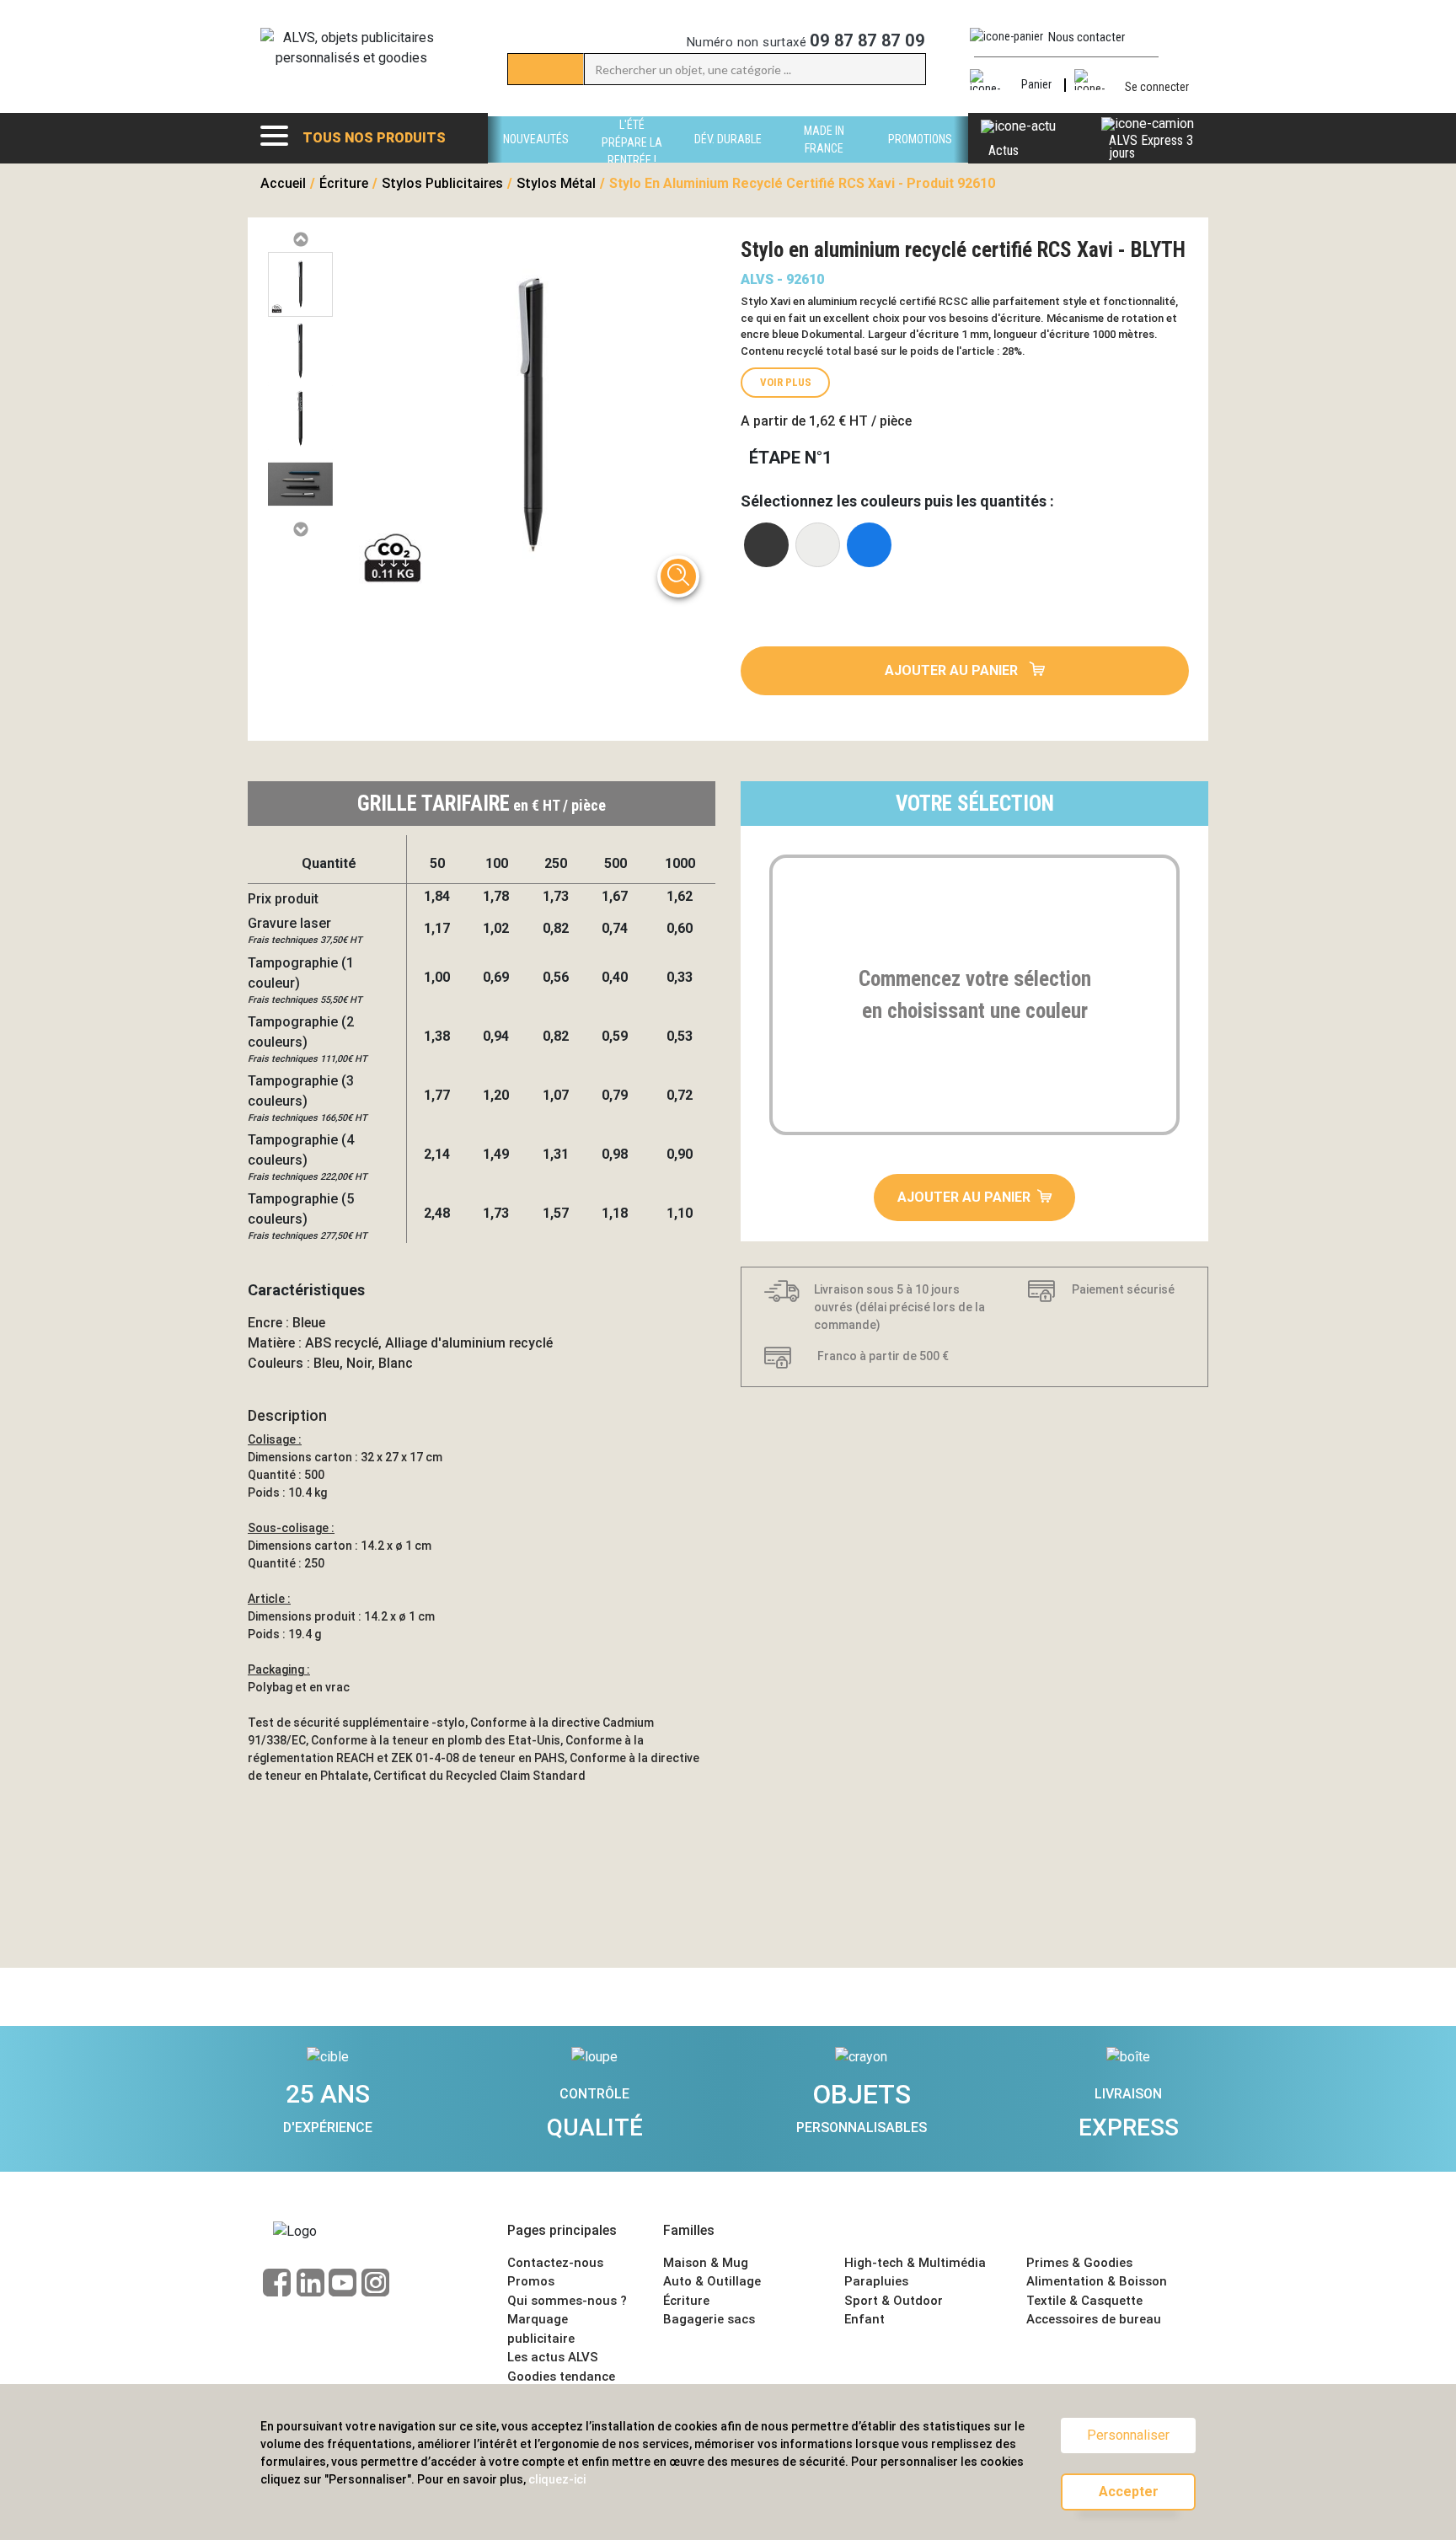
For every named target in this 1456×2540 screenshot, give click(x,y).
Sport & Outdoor (894, 2301)
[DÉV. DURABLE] (728, 158)
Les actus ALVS (553, 2357)
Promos (531, 2281)
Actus (1004, 150)
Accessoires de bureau (1094, 2319)
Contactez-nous (555, 2263)
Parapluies (876, 2281)
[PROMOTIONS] (920, 158)
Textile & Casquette (1084, 2301)
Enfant (864, 2319)
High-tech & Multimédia (915, 2263)
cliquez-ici (557, 2479)
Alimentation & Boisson (1097, 2281)
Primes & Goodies (1079, 2263)
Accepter (1129, 2492)
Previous (300, 240)
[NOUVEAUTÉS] (536, 158)
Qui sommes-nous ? (567, 2301)
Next (300, 530)
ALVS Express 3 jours (1151, 147)
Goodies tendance (561, 2377)
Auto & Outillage (712, 2281)
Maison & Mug (706, 2263)
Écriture (686, 2301)
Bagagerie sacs (709, 2319)
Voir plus (786, 382)
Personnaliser (1128, 2435)
